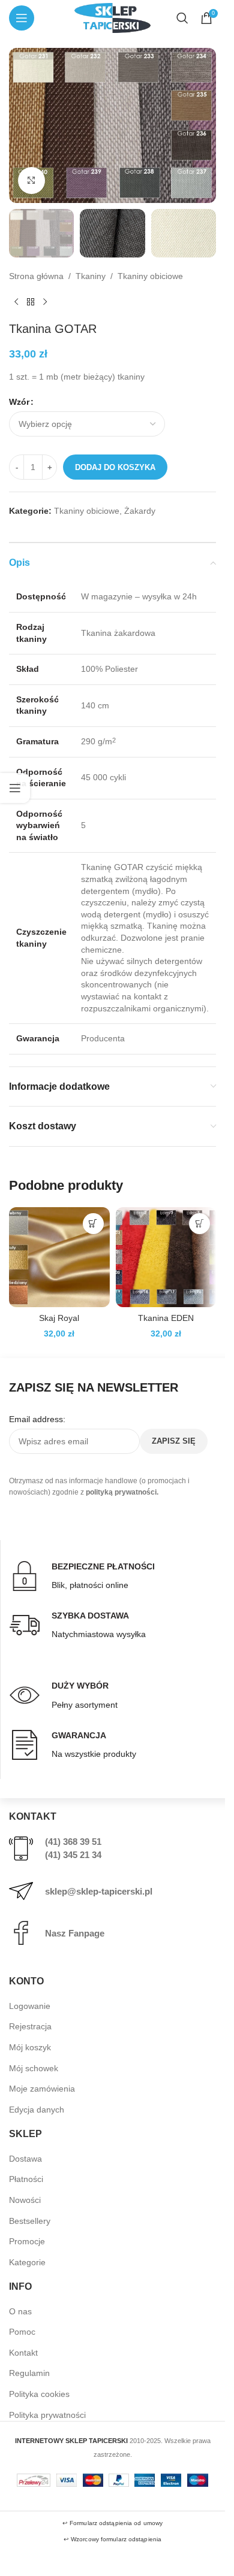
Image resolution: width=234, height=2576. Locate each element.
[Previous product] (16, 302)
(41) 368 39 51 (73, 1842)
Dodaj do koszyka (115, 467)
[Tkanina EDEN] (166, 1257)
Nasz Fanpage (75, 1933)
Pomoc (22, 2332)
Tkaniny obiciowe (150, 276)
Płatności (26, 2179)
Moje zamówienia (42, 2089)
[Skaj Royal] (59, 1257)
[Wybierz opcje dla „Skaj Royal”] (93, 1224)
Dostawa (25, 2159)
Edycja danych (37, 2110)
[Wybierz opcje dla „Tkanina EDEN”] (199, 1224)
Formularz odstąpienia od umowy (116, 2523)
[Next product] (45, 302)
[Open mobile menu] (22, 18)
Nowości (25, 2200)
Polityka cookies (39, 2394)
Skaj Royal (59, 1318)
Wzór (19, 402)
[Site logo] (112, 17)
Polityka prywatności (47, 2415)
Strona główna (36, 276)
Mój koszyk (30, 2047)
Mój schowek (34, 2068)
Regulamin (29, 2373)
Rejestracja (30, 2026)
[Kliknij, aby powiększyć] (31, 181)
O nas (20, 2311)
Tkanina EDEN (166, 1318)
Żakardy (140, 511)
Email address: (37, 1419)
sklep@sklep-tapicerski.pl (99, 1891)
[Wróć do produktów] (31, 302)
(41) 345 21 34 (73, 1855)
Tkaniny (91, 276)
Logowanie (30, 2006)
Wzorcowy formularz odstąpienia (116, 2539)
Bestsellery (30, 2221)
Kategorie (27, 2262)
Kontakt (23, 2353)
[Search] (182, 18)
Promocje (27, 2241)
